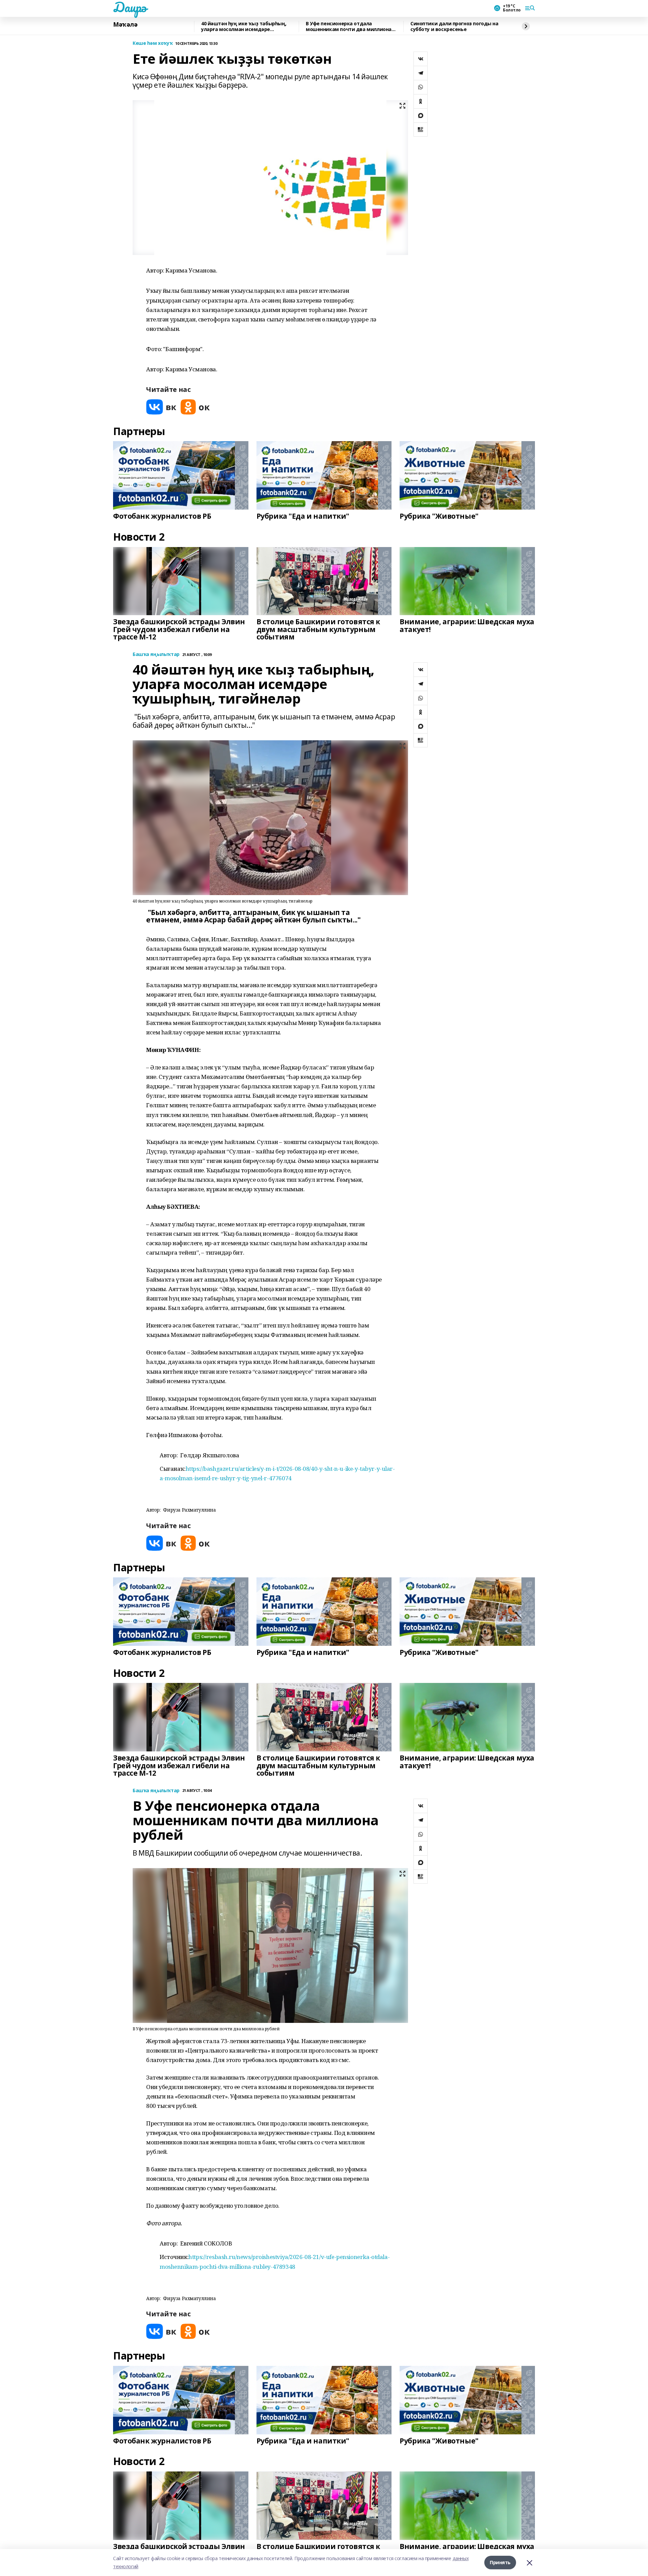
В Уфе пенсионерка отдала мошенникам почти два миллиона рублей (349, 26)
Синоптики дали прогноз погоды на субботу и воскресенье (454, 26)
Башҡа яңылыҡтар (156, 654)
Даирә (130, 7)
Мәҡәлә (125, 25)
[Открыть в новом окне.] (161, 407)
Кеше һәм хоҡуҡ (153, 43)
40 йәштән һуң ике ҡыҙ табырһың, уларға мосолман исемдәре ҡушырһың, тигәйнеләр (244, 26)
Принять (500, 2562)
